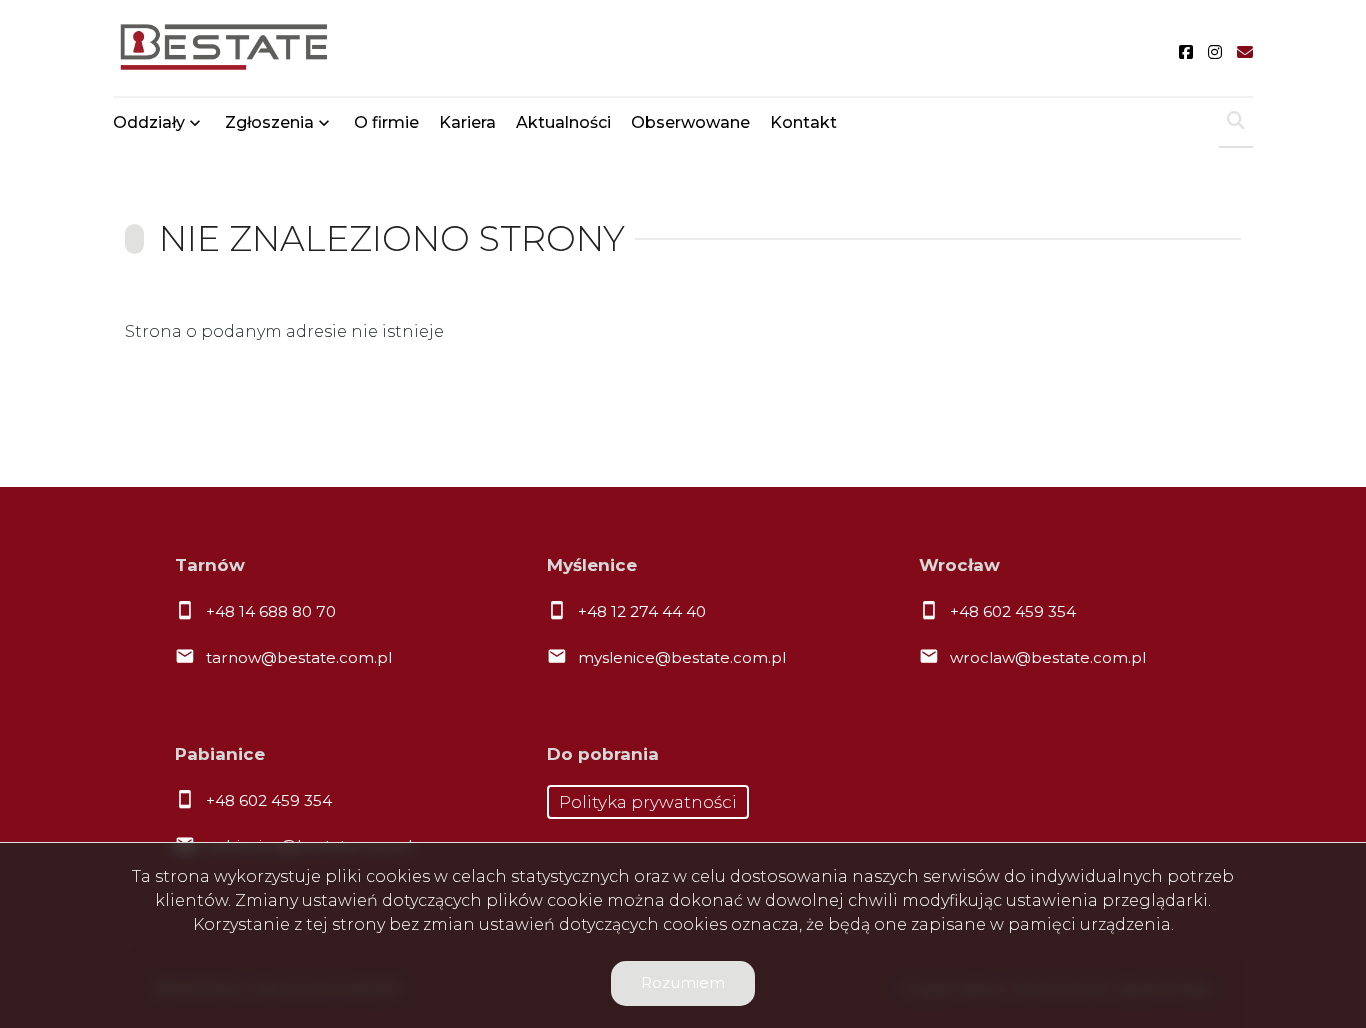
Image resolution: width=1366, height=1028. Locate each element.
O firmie (386, 122)
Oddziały (149, 122)
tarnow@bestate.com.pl (299, 657)
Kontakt (803, 122)
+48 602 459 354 (1013, 611)
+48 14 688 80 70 (271, 611)
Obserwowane (690, 122)
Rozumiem (683, 982)
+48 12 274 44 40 (642, 611)
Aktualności (563, 122)
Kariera (467, 122)
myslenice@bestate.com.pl (682, 657)
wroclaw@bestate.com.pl (1048, 657)
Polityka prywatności (648, 802)
